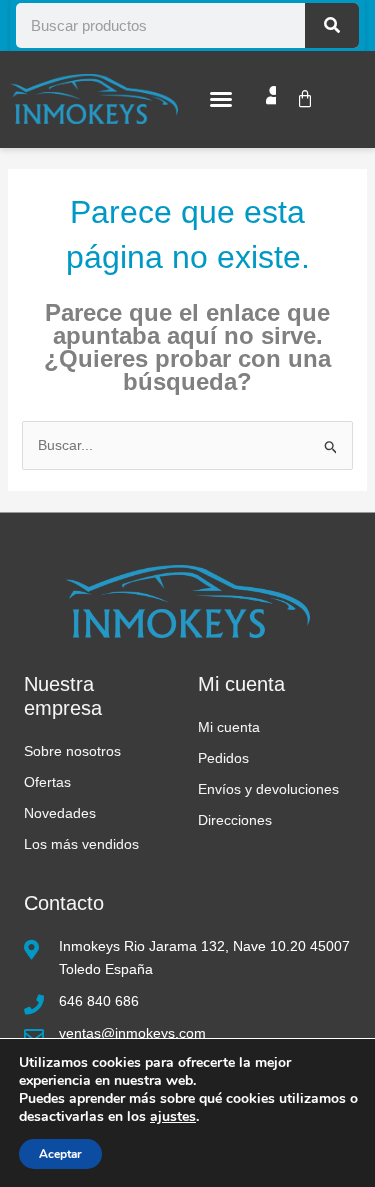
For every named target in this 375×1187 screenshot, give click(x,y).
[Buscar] (332, 25)
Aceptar (60, 1154)
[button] (221, 99)
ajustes (173, 1117)
